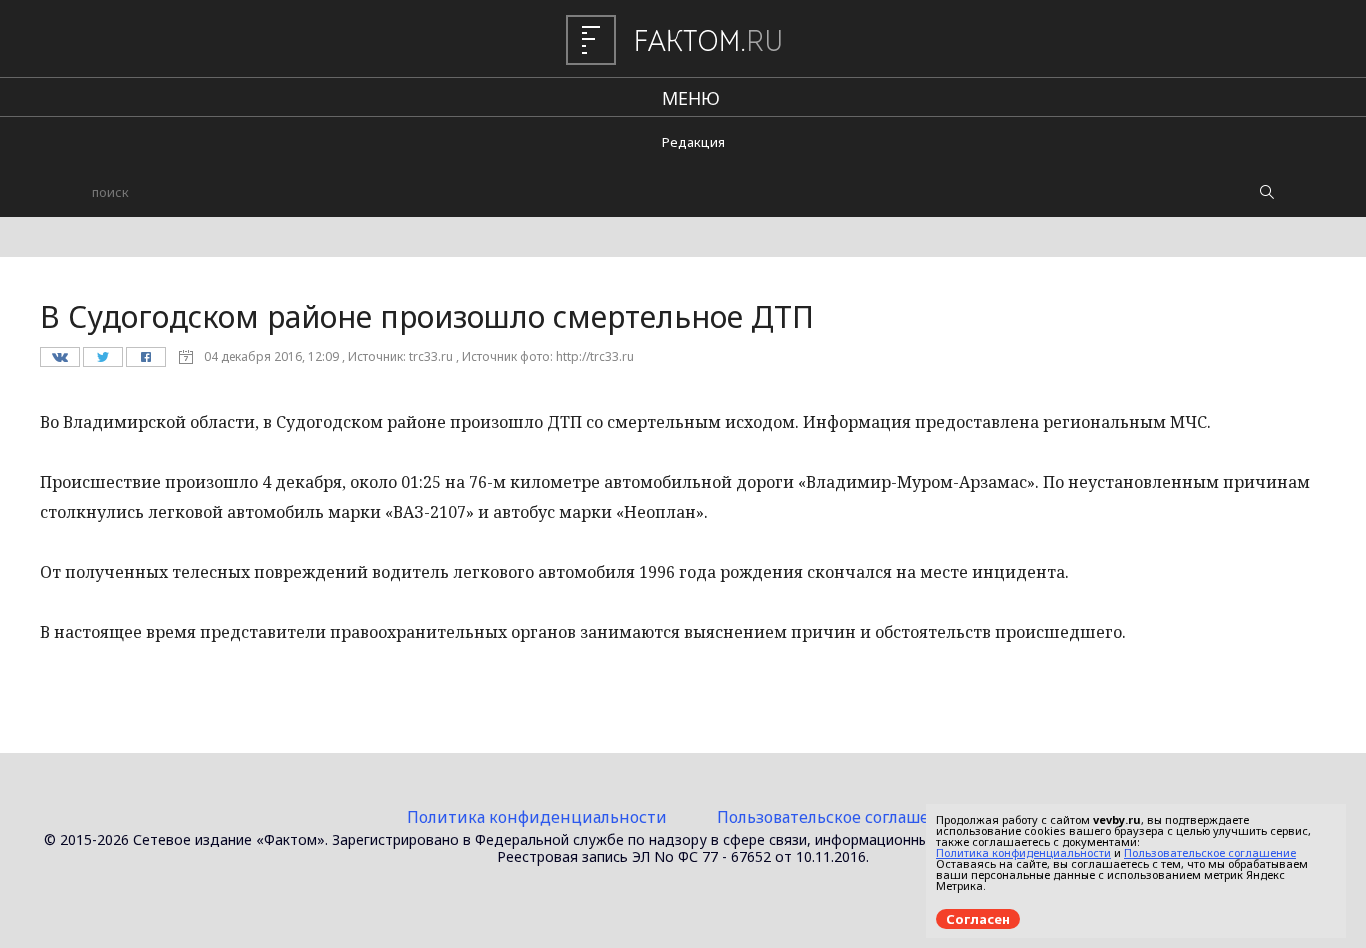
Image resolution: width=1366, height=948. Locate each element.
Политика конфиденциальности (537, 817)
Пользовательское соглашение (838, 817)
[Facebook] (145, 362)
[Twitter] (102, 362)
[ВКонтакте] (59, 362)
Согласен (978, 919)
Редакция (693, 142)
